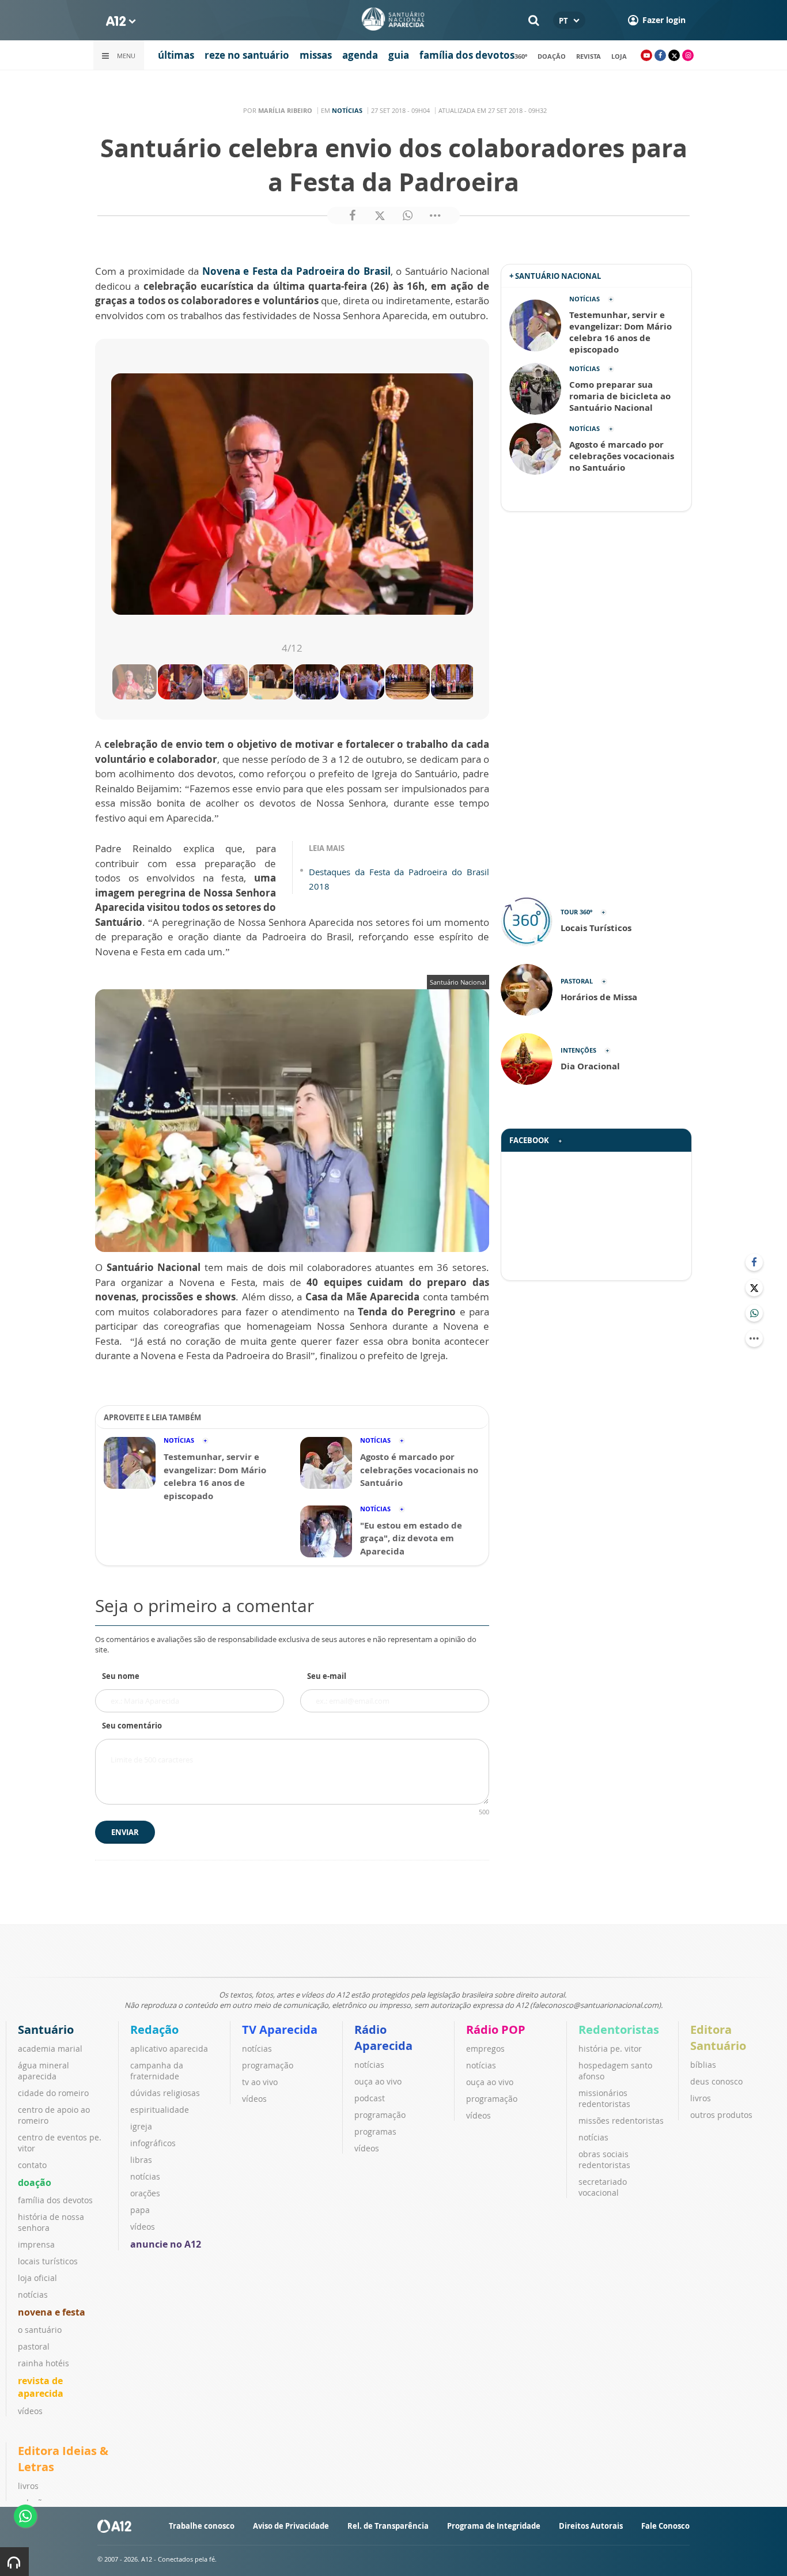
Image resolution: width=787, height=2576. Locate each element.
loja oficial (37, 2278)
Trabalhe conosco (202, 2526)
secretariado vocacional (603, 2187)
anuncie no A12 (166, 2244)
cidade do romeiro (53, 2093)
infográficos (153, 2143)
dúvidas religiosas (165, 2093)
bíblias (703, 2065)
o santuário (40, 2330)
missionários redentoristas (604, 2098)
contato (32, 2165)
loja (619, 56)
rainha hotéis (43, 2363)
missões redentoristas (621, 2121)
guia (399, 55)
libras (141, 2160)
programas (375, 2131)
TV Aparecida (280, 2030)
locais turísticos (48, 2261)
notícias (33, 2295)
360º (521, 56)
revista (589, 56)
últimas (176, 55)
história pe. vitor (610, 2049)
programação (268, 2065)
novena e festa (52, 2312)
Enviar (125, 1832)
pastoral (34, 2346)
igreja (141, 2126)
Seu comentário (132, 1726)
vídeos (30, 2411)
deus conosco (716, 2081)
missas (316, 55)
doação (552, 56)
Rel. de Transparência (388, 2526)
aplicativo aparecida (169, 2049)
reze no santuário (247, 55)
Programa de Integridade (494, 2526)
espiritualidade (160, 2110)
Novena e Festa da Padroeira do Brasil (296, 271)
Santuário (46, 2030)
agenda (360, 55)
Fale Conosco (665, 2526)
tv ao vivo (260, 2082)
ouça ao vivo (378, 2081)
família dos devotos (467, 55)
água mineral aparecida (43, 2071)
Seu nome (121, 1676)
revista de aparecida (41, 2387)
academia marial (50, 2049)
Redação (154, 2030)
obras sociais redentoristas (604, 2159)
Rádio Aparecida (383, 2038)
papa (140, 2210)
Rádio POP (496, 2030)
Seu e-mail (327, 1676)
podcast (370, 2098)
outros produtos (721, 2115)
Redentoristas (619, 2030)
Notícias (347, 110)
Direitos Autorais (591, 2526)
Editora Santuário (718, 2038)
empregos (485, 2049)
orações (145, 2193)
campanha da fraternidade (157, 2071)
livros (701, 2098)
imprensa (36, 2244)
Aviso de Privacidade (291, 2526)
